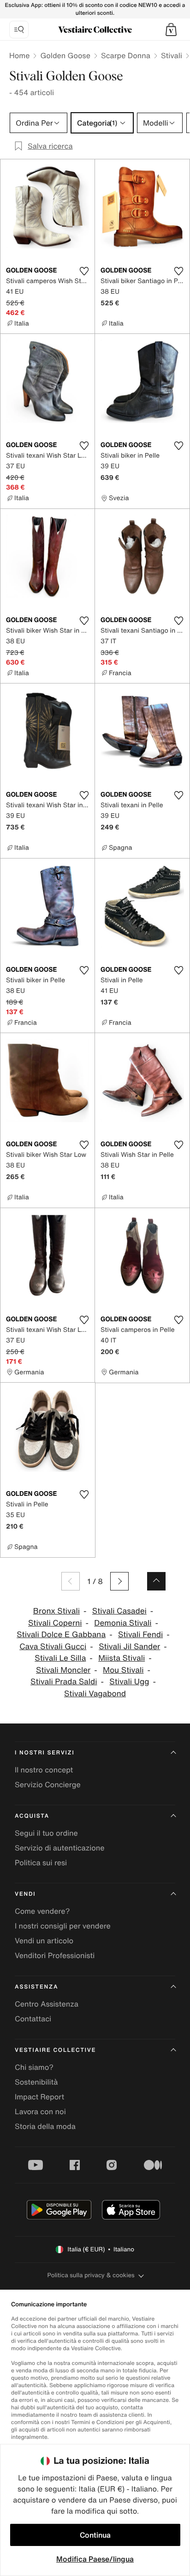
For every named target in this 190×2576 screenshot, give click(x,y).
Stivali (172, 55)
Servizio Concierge (48, 1784)
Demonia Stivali (123, 1623)
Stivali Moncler (63, 1670)
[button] (171, 30)
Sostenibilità (36, 2082)
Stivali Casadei (119, 1611)
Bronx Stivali (56, 1611)
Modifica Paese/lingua (95, 2559)
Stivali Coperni (55, 1623)
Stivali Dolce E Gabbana (61, 1635)
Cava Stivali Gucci (53, 1647)
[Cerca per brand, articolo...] (19, 30)
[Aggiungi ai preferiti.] (84, 271)
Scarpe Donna (126, 55)
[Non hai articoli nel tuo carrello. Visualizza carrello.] (171, 30)
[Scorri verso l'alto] (156, 1581)
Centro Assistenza (47, 2004)
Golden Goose (65, 55)
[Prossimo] (119, 1581)
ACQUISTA (32, 1816)
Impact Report (39, 2097)
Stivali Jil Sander (129, 1647)
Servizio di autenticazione (60, 1848)
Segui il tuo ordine (46, 1833)
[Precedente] (71, 1581)
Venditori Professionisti (55, 1955)
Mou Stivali (123, 1670)
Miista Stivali (122, 1658)
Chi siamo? (34, 2067)
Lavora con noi (40, 2111)
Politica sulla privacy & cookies (91, 2275)
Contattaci (33, 2019)
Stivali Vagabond (95, 1694)
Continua (95, 2535)
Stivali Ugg (129, 1682)
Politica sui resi (41, 1862)
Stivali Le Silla (60, 1658)
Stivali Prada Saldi (64, 1682)
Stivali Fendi (140, 1635)
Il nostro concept (44, 1770)
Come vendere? (42, 1911)
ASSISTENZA (36, 1987)
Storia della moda (45, 2126)
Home (19, 55)
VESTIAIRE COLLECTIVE (55, 2050)
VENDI (25, 1894)
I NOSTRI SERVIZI (45, 1753)
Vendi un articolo (44, 1941)
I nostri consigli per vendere (63, 1926)
